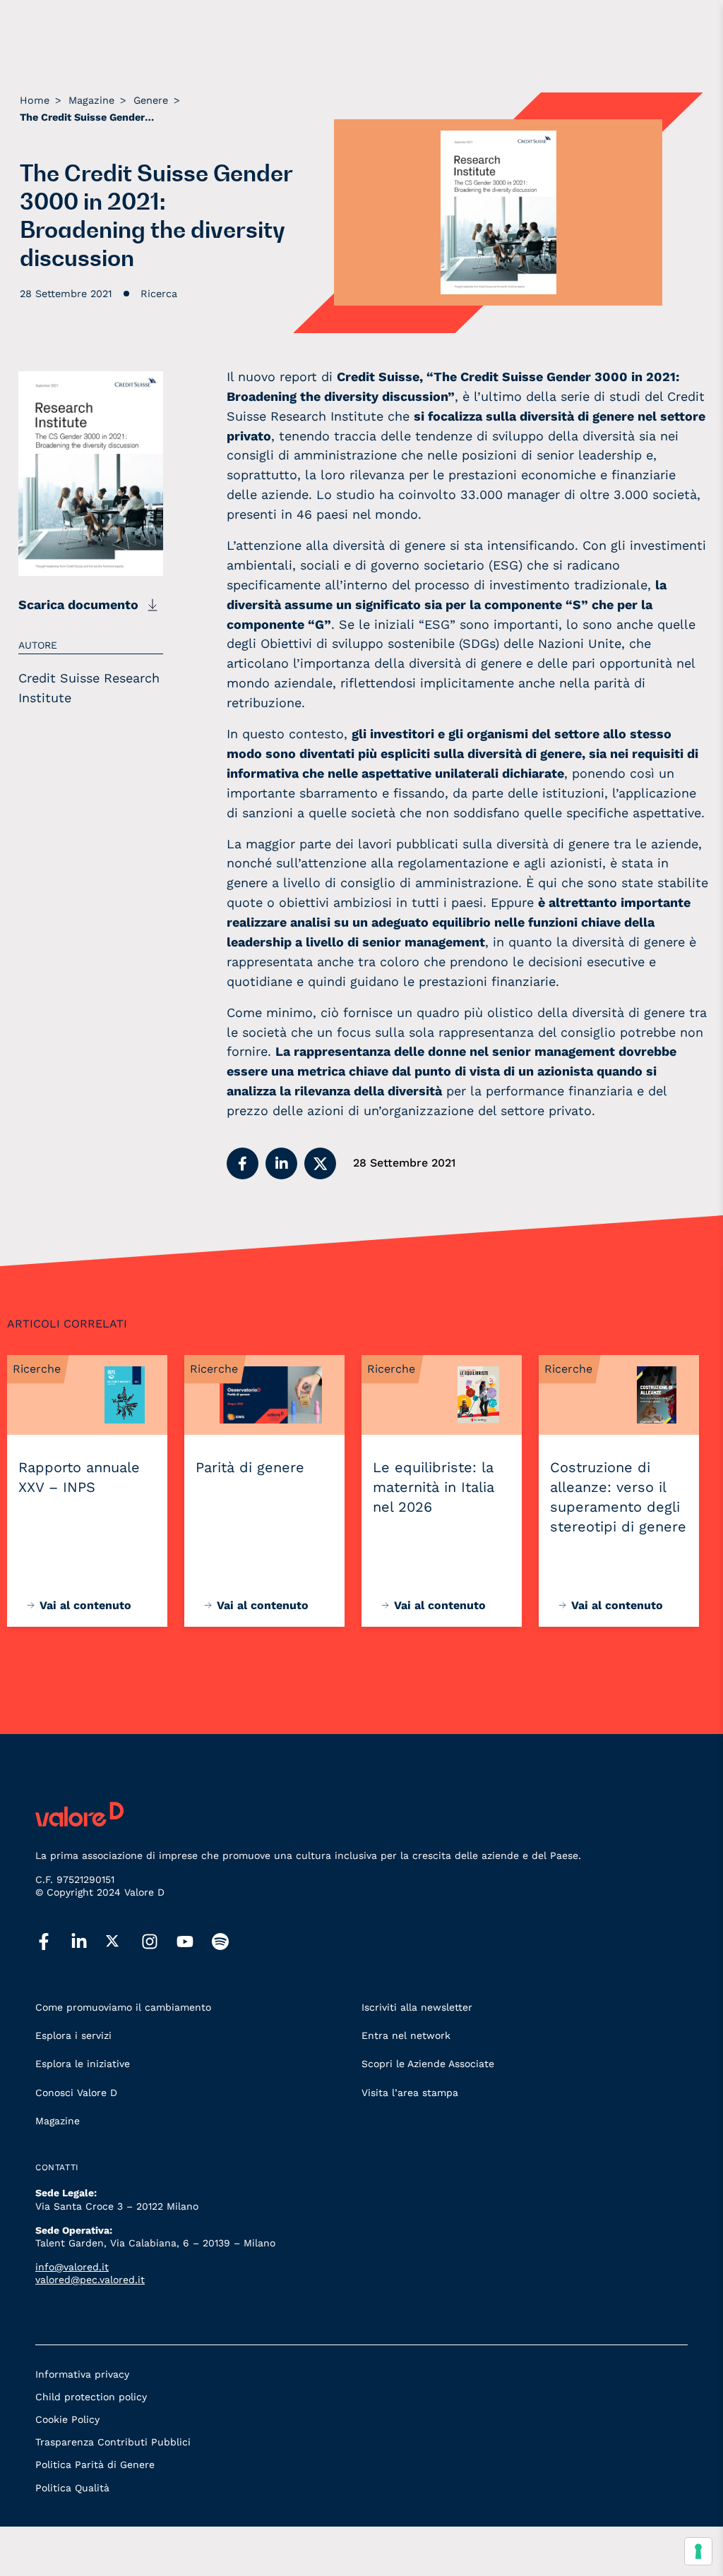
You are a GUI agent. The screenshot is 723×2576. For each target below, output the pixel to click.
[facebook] (53, 1942)
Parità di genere (250, 1467)
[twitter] (124, 1942)
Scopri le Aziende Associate (428, 2064)
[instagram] (159, 1942)
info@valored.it (72, 2267)
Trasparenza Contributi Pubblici (113, 2442)
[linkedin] (88, 1942)
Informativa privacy (82, 2374)
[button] (243, 1163)
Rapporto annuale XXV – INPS (79, 1477)
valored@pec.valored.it (90, 2280)
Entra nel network (406, 2035)
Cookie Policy (67, 2419)
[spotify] (229, 1942)
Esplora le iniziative (83, 2064)
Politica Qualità (72, 2488)
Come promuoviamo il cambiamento (123, 2007)
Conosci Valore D (76, 2093)
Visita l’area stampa (410, 2093)
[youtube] (194, 1942)
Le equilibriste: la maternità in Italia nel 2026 (434, 1487)
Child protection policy (91, 2397)
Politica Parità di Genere (95, 2464)
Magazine (58, 2121)
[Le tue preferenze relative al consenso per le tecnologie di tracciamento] (698, 2551)
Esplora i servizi (73, 2035)
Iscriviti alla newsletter (417, 2007)
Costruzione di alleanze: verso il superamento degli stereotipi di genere (618, 1497)
